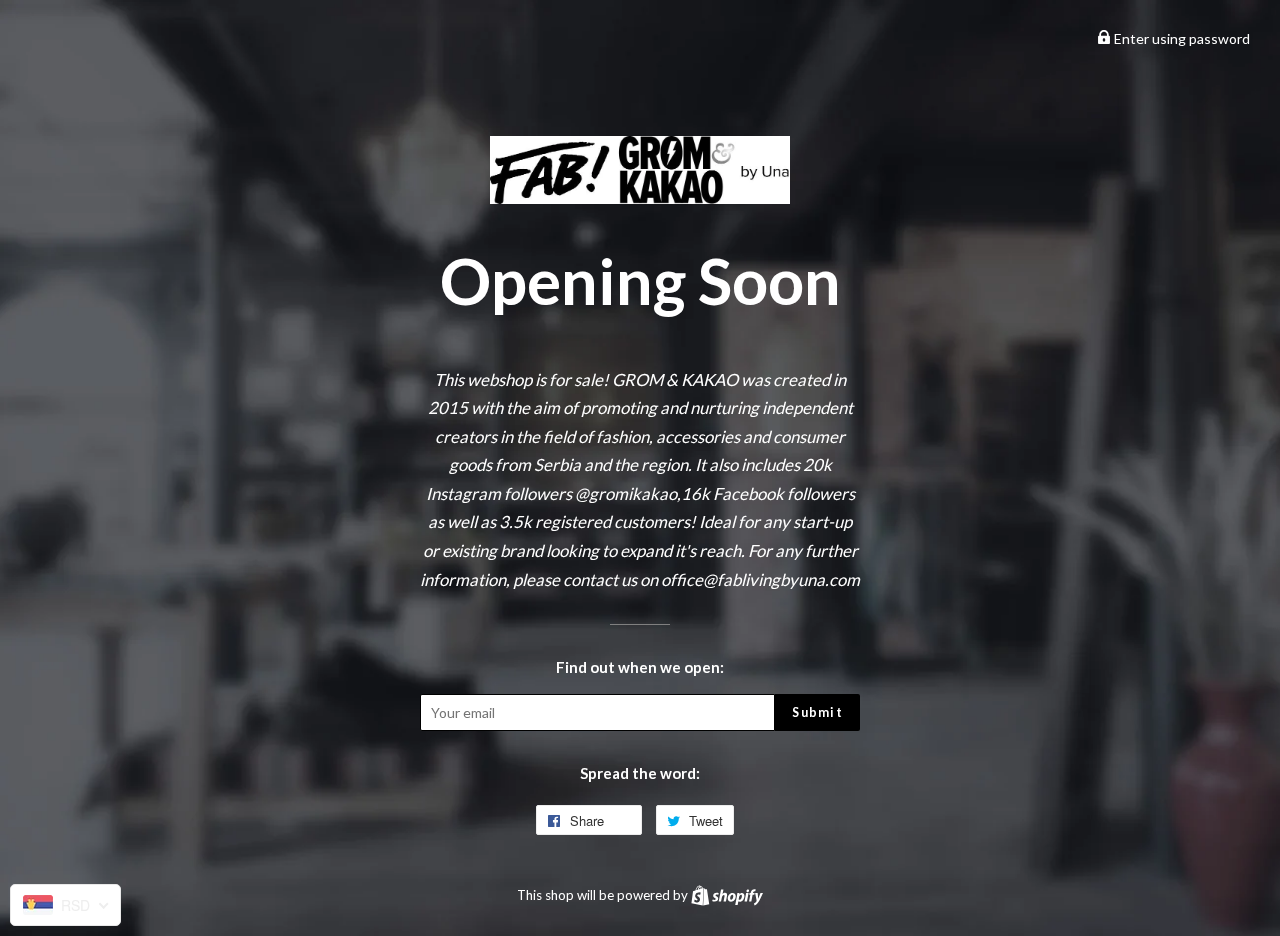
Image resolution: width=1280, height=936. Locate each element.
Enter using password (1180, 38)
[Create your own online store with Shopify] (727, 895)
